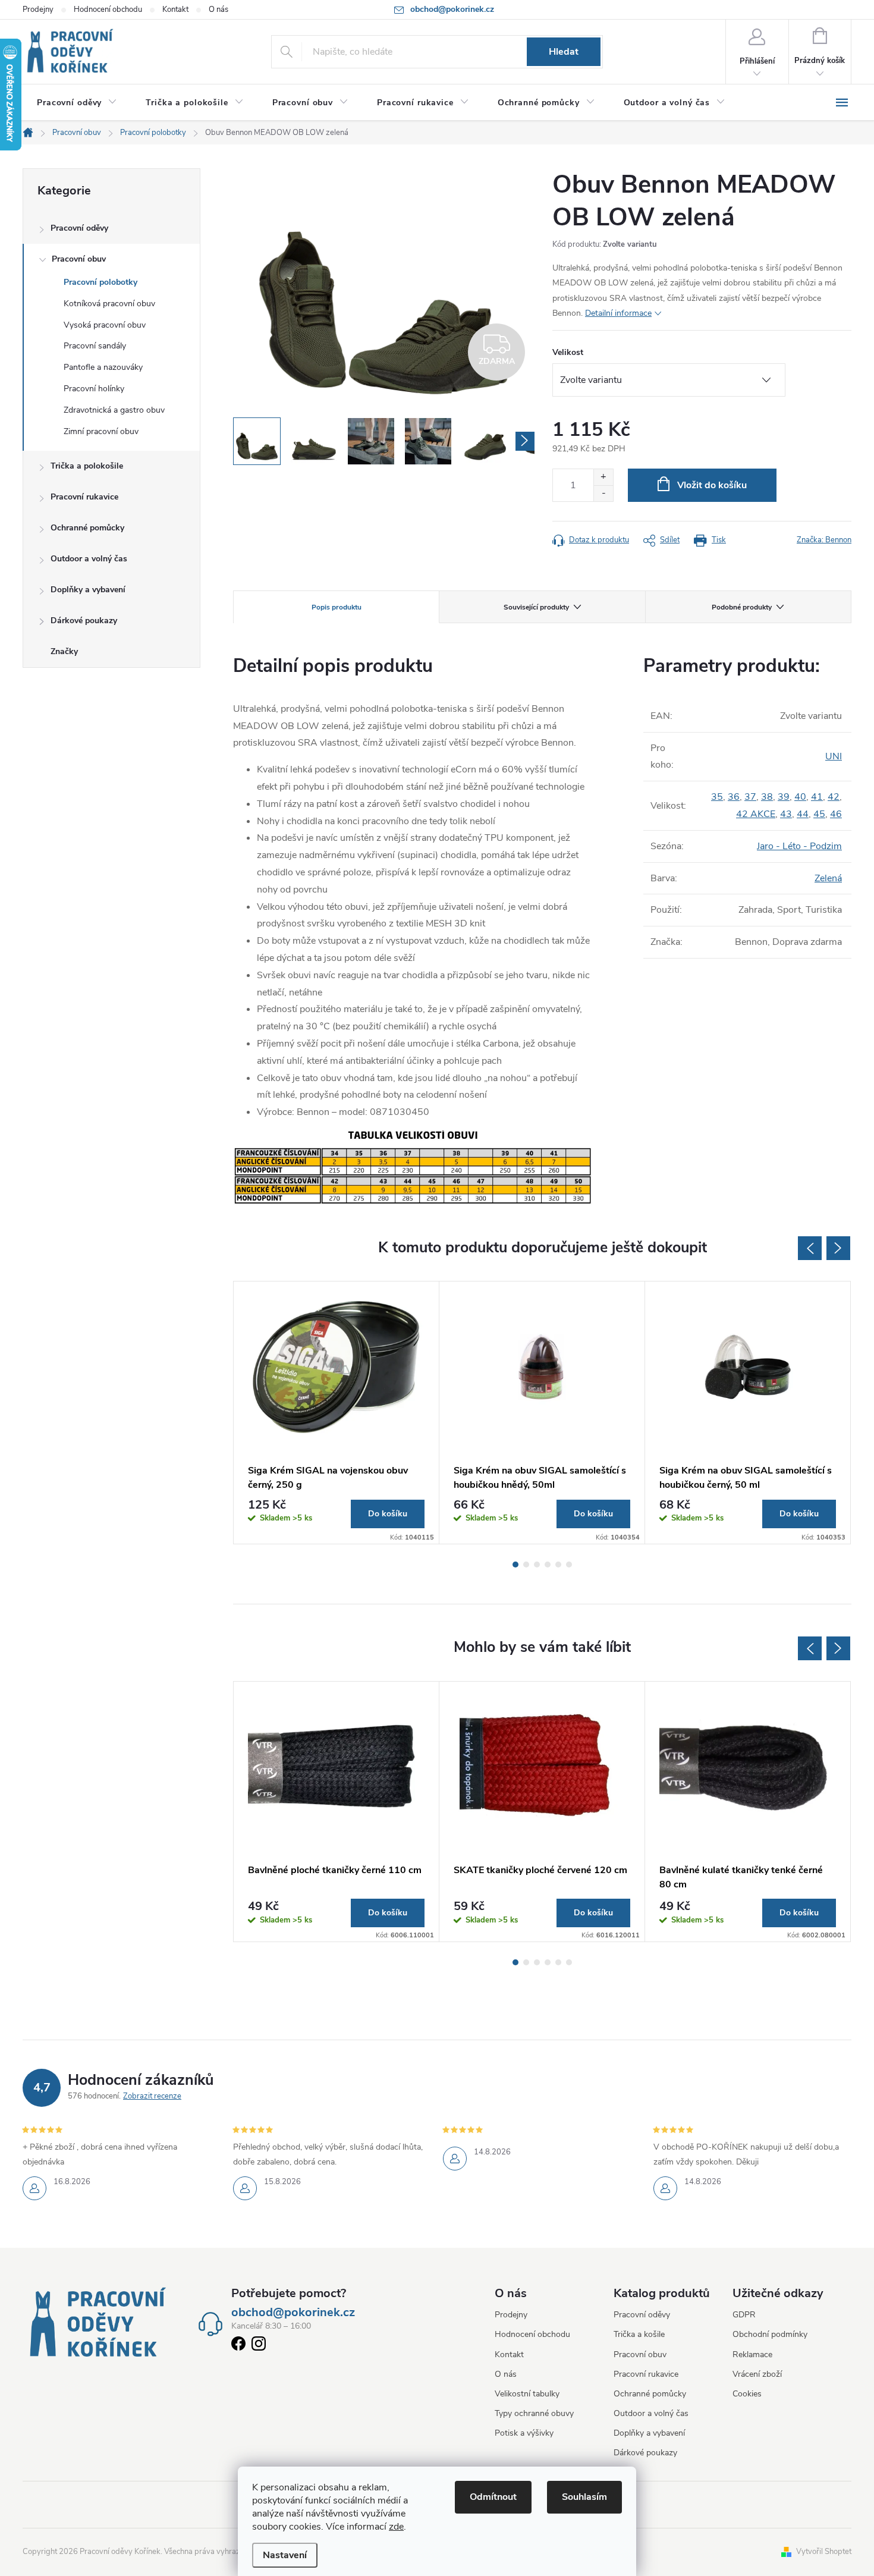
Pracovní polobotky (100, 282)
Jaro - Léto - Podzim (799, 846)
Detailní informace (618, 313)
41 (817, 797)
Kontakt (175, 10)
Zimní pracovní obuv (101, 431)
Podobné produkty (742, 607)
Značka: (824, 540)
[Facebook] (238, 2346)
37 (750, 797)
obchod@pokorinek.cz (293, 2313)
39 (784, 797)
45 (819, 814)
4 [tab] (548, 1565)
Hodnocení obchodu (108, 10)
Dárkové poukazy (84, 621)
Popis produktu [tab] (337, 607)
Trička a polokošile (87, 466)
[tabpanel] (337, 1413)
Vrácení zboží (757, 2374)
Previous (810, 1248)
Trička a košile (639, 2334)
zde (396, 2527)
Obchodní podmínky (770, 2334)
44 (803, 814)
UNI (834, 756)
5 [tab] (558, 1565)
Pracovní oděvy (79, 228)
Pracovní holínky (94, 389)
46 (836, 814)
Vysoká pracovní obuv (105, 325)
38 (767, 797)
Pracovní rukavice (84, 497)
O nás (218, 10)
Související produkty (536, 607)
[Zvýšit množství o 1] (603, 477)
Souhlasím (584, 2497)
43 (786, 814)
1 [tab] (515, 1565)
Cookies (747, 2394)
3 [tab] (537, 1565)
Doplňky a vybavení (88, 590)
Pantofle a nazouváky (103, 367)
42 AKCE (756, 814)
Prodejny (38, 10)
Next (838, 1248)
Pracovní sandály (95, 346)
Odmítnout (493, 2497)
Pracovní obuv (79, 259)
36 (734, 797)
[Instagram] (259, 2346)
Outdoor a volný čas (89, 559)
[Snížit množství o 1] (603, 493)
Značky (64, 651)
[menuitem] (77, 103)
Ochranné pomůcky (87, 528)
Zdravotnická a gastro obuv (114, 410)
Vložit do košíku (712, 485)
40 (800, 797)
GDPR (744, 2315)
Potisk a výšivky (524, 2433)
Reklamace (752, 2354)
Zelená (828, 878)
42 (834, 797)
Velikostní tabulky (527, 2394)
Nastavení (285, 2555)
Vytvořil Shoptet (824, 2552)
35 (717, 797)
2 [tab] (526, 1565)
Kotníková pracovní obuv (109, 304)
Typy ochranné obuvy (534, 2413)
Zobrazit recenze (152, 2096)
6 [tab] (569, 1565)
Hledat (564, 52)
